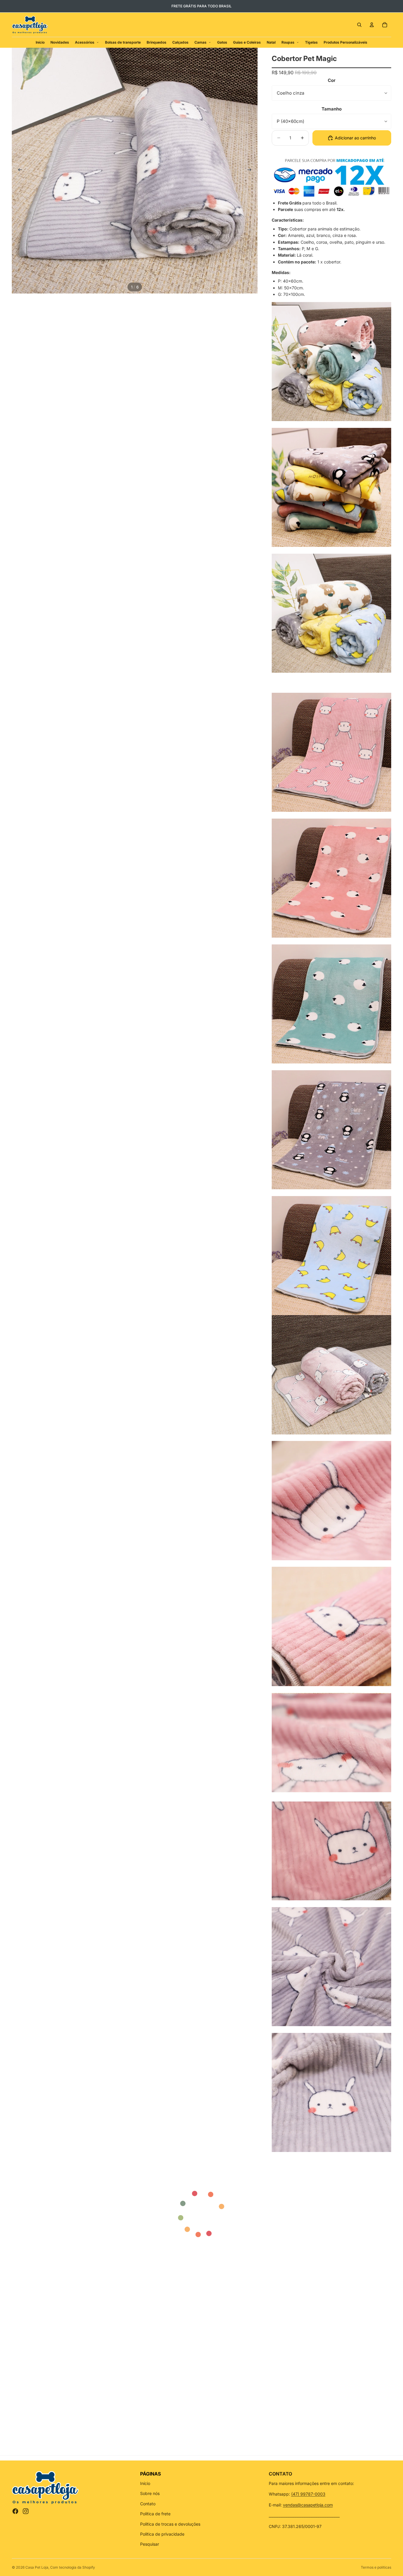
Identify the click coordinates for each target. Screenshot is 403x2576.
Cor (332, 80)
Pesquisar (150, 2544)
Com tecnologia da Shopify (73, 2567)
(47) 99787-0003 (308, 2494)
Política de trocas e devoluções (170, 2524)
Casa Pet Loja (37, 2567)
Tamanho (332, 109)
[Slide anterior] (18, 171)
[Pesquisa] (359, 25)
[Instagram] (26, 2511)
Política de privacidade (162, 2534)
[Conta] (372, 25)
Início (145, 2483)
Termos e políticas (376, 2567)
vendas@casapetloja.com (308, 2505)
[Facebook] (15, 2511)
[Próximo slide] (251, 171)
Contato (148, 2504)
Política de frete (155, 2514)
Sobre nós (150, 2493)
